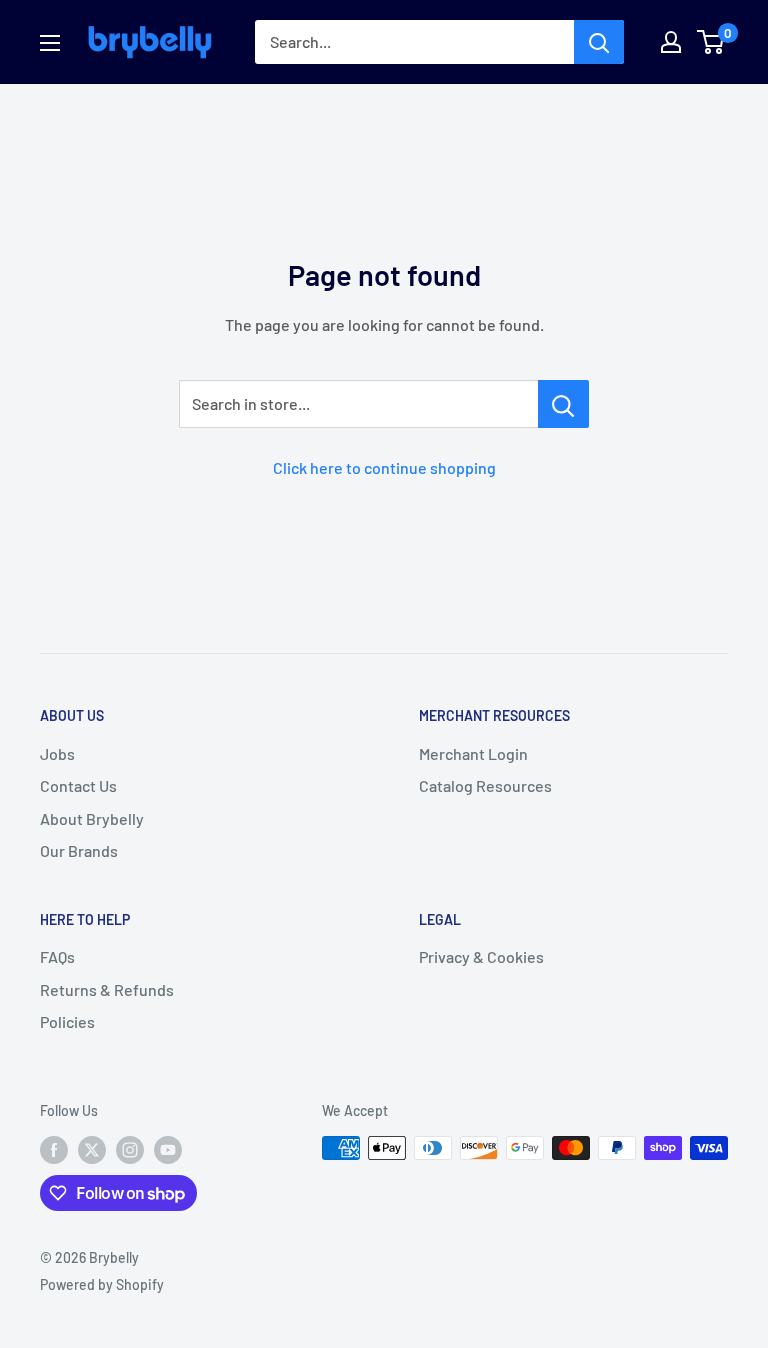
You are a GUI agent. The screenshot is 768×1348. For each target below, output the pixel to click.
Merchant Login (473, 753)
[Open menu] (50, 43)
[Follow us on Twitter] (92, 1150)
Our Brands (79, 850)
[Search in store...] (563, 404)
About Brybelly (92, 818)
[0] (711, 42)
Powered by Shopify (102, 1284)
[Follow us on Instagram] (130, 1150)
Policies (67, 1021)
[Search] (599, 42)
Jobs (57, 753)
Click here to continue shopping (384, 467)
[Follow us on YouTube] (168, 1150)
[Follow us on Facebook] (54, 1150)
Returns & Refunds (107, 989)
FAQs (57, 956)
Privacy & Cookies (481, 956)
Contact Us (78, 785)
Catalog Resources (485, 785)
